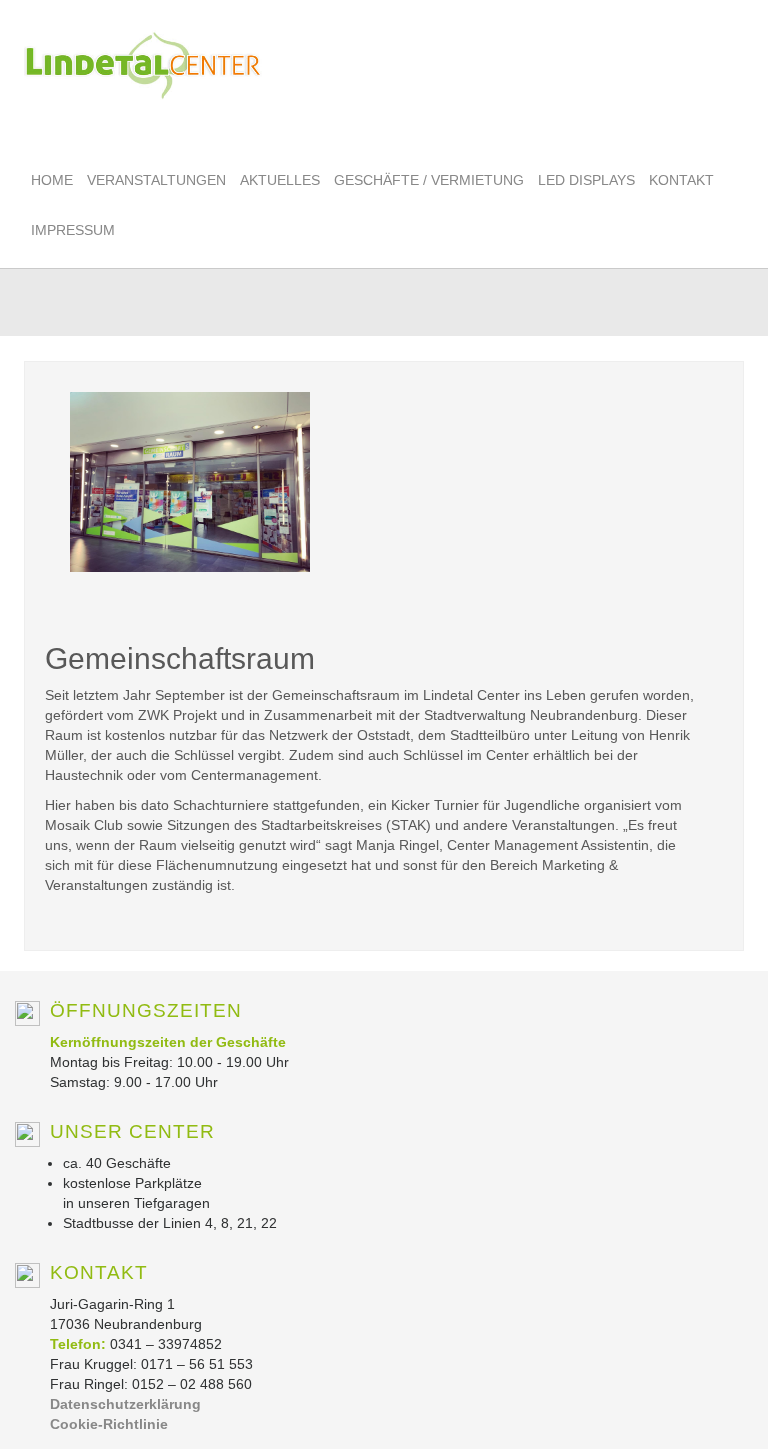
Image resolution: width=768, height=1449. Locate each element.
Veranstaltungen (156, 180)
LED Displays (586, 180)
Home (52, 180)
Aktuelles (280, 180)
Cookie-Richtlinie (109, 1424)
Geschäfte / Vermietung (429, 180)
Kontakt (681, 180)
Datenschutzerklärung (125, 1404)
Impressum (73, 230)
